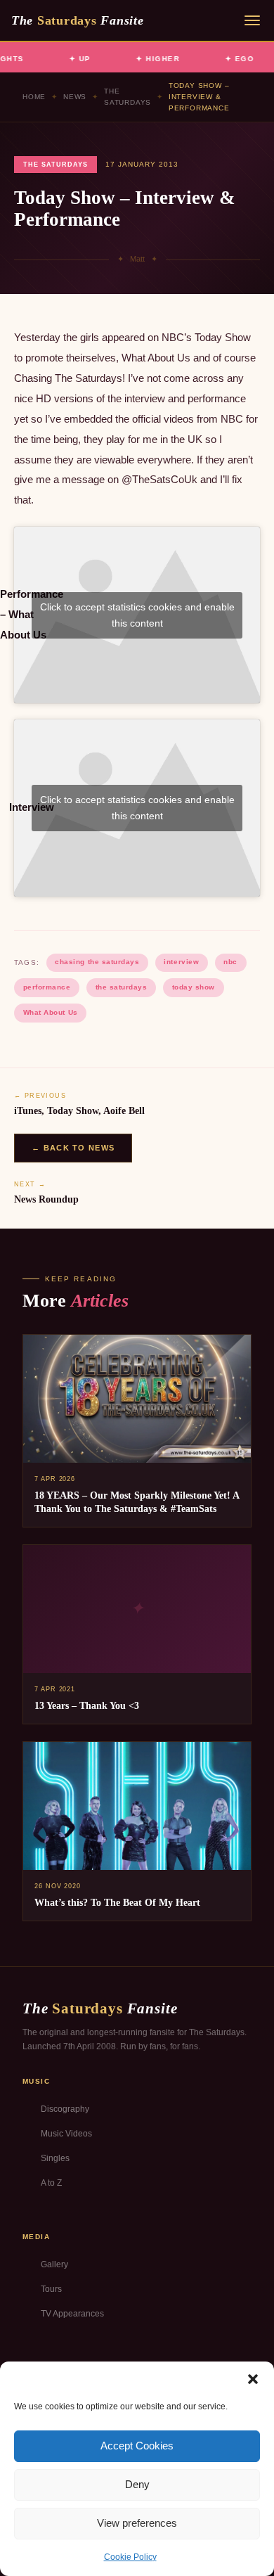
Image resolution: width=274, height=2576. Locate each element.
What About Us (51, 1012)
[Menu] (252, 20)
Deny (137, 2484)
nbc (230, 962)
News (75, 97)
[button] (253, 2379)
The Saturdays (128, 97)
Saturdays (77, 20)
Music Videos (66, 2134)
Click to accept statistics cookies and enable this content (137, 615)
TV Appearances (72, 2314)
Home (34, 97)
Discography (65, 2109)
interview (181, 962)
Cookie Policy (130, 2557)
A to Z (51, 2183)
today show (194, 987)
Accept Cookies (137, 2446)
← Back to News (73, 1148)
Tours (51, 2289)
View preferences (137, 2523)
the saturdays (122, 987)
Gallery (54, 2264)
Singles (55, 2158)
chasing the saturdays (97, 962)
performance (47, 987)
